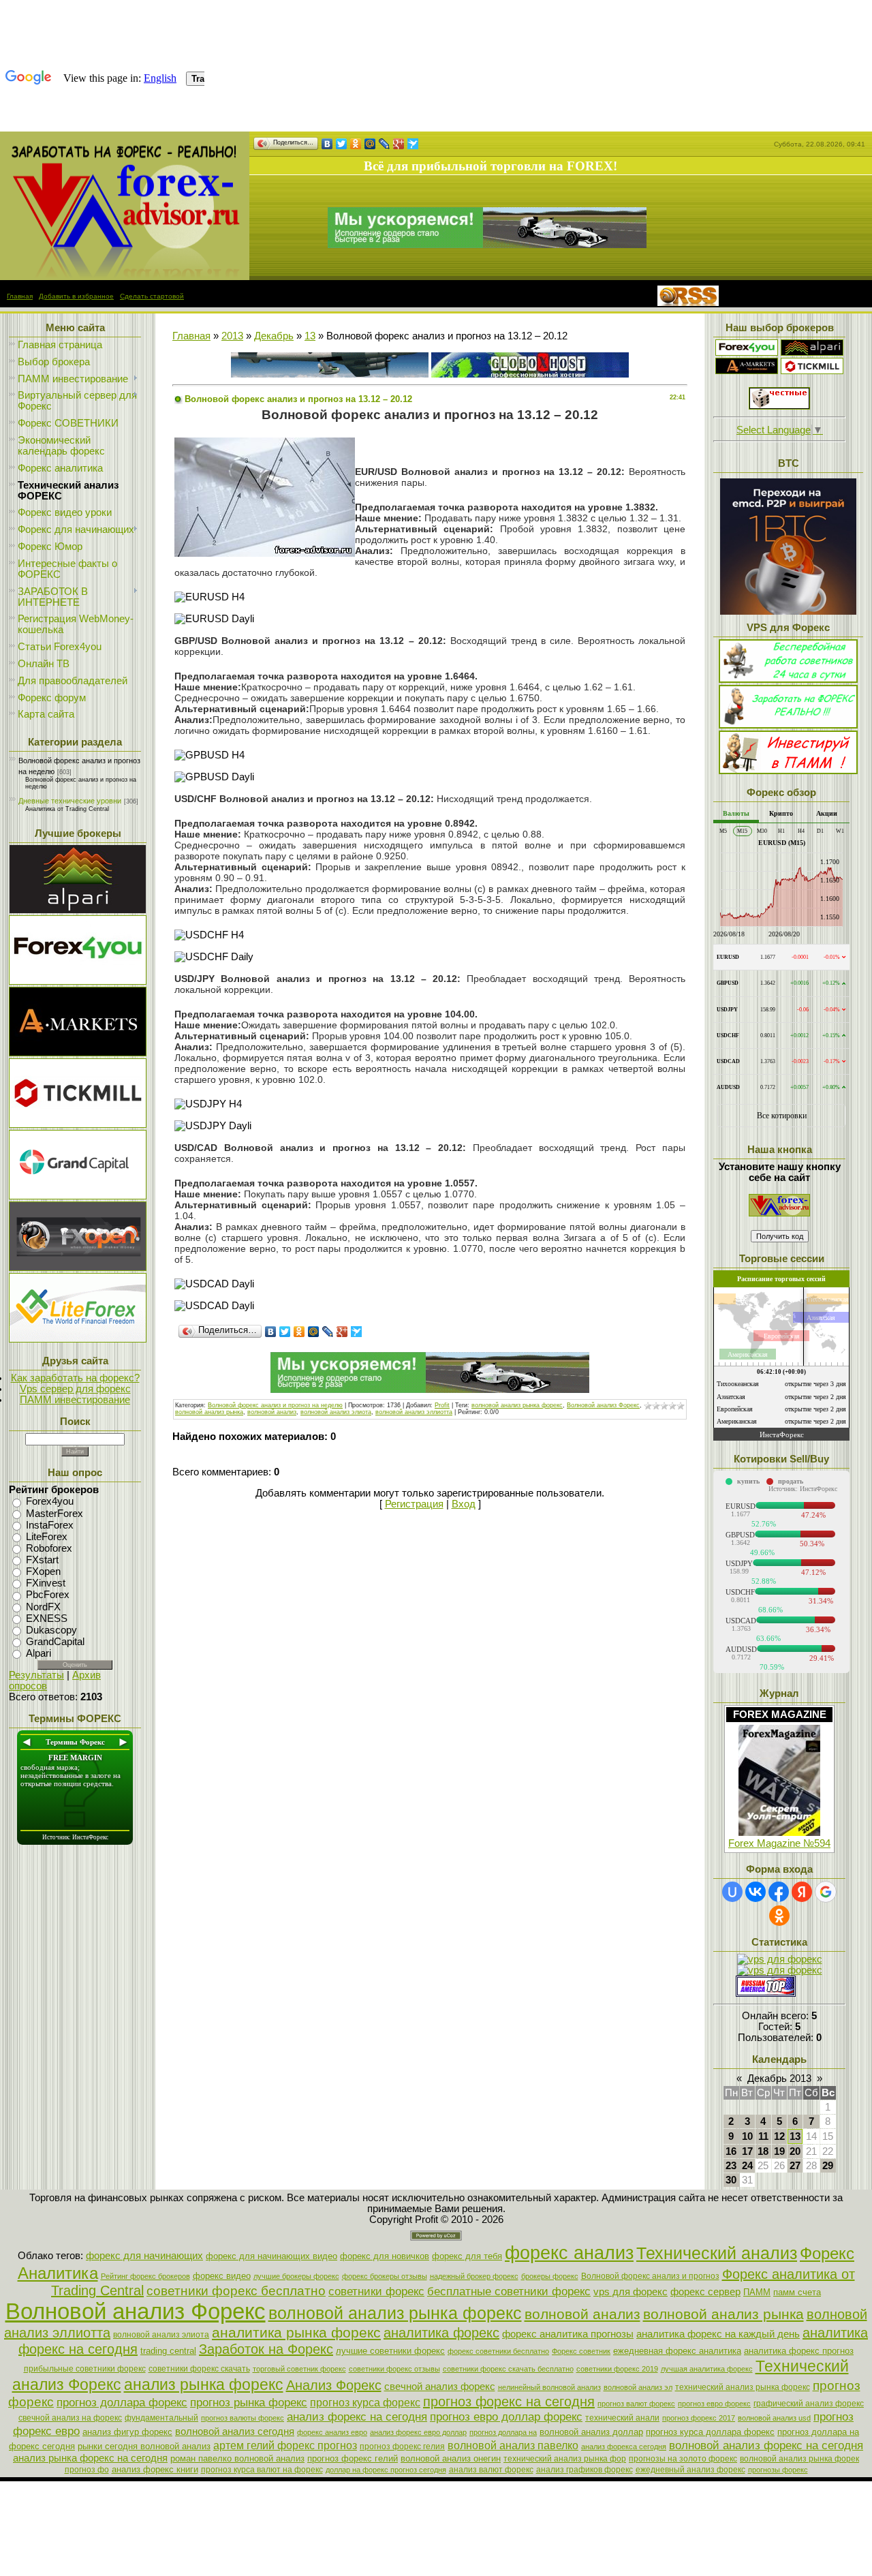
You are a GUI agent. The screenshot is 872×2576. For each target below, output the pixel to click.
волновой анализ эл (638, 2387)
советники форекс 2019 (617, 2369)
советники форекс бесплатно (236, 2291)
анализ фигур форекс (127, 2432)
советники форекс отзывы (394, 2369)
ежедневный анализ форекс (690, 2470)
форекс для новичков (385, 2256)
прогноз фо (87, 2470)
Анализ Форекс (334, 2385)
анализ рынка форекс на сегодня (90, 2458)
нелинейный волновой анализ (549, 2387)
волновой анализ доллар (591, 2432)
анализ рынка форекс (204, 2385)
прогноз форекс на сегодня (509, 2402)
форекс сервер (705, 2292)
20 (795, 2151)
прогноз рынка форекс (249, 2402)
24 (747, 2166)
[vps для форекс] (78, 981)
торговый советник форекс (299, 2369)
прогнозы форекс (778, 2470)
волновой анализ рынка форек (799, 2459)
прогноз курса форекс (365, 2403)
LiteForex (47, 1537)
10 (747, 2136)
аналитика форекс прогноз (799, 2351)
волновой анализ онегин (451, 2458)
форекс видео (222, 2276)
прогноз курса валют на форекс (262, 2470)
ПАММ (757, 2292)
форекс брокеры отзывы (385, 2276)
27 (795, 2166)
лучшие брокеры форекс (296, 2276)
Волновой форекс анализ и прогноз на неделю (275, 1405)
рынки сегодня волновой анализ (144, 2446)
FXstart (42, 1560)
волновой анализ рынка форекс (517, 1405)
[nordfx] (812, 371)
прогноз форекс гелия (402, 2447)
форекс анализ (569, 2253)
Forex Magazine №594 (779, 1843)
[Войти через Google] (826, 1892)
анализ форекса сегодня (624, 2447)
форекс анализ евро (332, 2432)
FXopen (43, 1571)
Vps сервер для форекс (75, 1389)
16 (731, 2151)
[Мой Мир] (370, 144)
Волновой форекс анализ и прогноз (650, 2276)
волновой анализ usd (774, 2418)
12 (779, 2136)
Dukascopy (51, 1630)
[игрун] (779, 406)
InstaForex (50, 1525)
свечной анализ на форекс (70, 2418)
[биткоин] (788, 611)
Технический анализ (717, 2253)
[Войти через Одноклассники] (779, 1916)
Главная (20, 296)
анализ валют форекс (491, 2470)
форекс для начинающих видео (271, 2256)
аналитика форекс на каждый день (718, 2334)
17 (747, 2151)
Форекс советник (581, 2351)
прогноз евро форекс (714, 2404)
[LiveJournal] (385, 144)
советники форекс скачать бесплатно (508, 2369)
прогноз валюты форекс (243, 2418)
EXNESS (47, 1619)
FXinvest (46, 1583)
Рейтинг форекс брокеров (145, 2276)
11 (763, 2136)
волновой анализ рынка (209, 1412)
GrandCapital (55, 1642)
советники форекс (376, 2291)
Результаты (36, 1675)
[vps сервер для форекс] (530, 374)
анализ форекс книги (155, 2469)
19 (779, 2151)
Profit (442, 1405)
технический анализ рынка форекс (743, 2387)
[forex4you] (747, 352)
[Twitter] (342, 144)
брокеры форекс (550, 2276)
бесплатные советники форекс (509, 2291)
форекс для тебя (467, 2256)
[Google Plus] (399, 144)
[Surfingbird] (413, 144)
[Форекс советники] (779, 1213)
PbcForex (48, 1595)
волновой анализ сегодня (235, 2432)
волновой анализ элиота (336, 1412)
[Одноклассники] (356, 144)
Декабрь (274, 336)
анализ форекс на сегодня (357, 2417)
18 (763, 2151)
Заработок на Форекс (266, 2349)
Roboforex (49, 1548)
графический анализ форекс (809, 2404)
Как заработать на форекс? (75, 1378)
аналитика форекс (441, 2333)
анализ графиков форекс (585, 2470)
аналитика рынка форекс (296, 2333)
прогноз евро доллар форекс (506, 2417)
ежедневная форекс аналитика (677, 2351)
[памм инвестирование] (788, 771)
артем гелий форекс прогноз (285, 2445)
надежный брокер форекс (474, 2276)
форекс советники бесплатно (498, 2351)
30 (731, 2180)
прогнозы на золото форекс (683, 2459)
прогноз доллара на (503, 2432)
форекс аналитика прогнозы (568, 2334)
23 (731, 2166)
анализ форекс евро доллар (418, 2432)
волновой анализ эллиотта (414, 1412)
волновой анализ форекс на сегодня (766, 2445)
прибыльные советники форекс (85, 2369)
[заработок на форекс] (747, 371)
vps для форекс (630, 2292)
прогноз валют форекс (636, 2404)
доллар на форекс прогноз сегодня (386, 2470)
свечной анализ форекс (440, 2387)
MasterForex (54, 1514)
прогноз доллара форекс (122, 2402)
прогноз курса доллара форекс (710, 2432)
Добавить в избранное (76, 296)
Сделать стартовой (152, 296)
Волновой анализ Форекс (603, 1405)
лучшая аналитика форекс (707, 2369)
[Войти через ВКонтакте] (756, 1892)
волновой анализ (272, 1412)
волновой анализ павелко (513, 2445)
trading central (168, 2351)
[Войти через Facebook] (779, 1892)
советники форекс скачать (199, 2369)
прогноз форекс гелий (353, 2458)
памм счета (797, 2292)
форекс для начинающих (144, 2256)
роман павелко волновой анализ (237, 2458)
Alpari (38, 1653)
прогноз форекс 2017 (699, 2418)
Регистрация (414, 1504)
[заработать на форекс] (125, 277)
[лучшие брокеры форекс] (487, 245)
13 (310, 336)
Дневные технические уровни (70, 801)
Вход (464, 1504)
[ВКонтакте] (327, 144)
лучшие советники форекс (390, 2351)
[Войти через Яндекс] (802, 1892)
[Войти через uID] (732, 1892)
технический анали (622, 2418)
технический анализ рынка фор (565, 2459)
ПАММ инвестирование (75, 1400)
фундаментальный (161, 2418)
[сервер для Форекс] (78, 1196)
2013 (232, 336)
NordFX (43, 1607)
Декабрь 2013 (779, 2079)
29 (828, 2166)
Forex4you (50, 1502)
